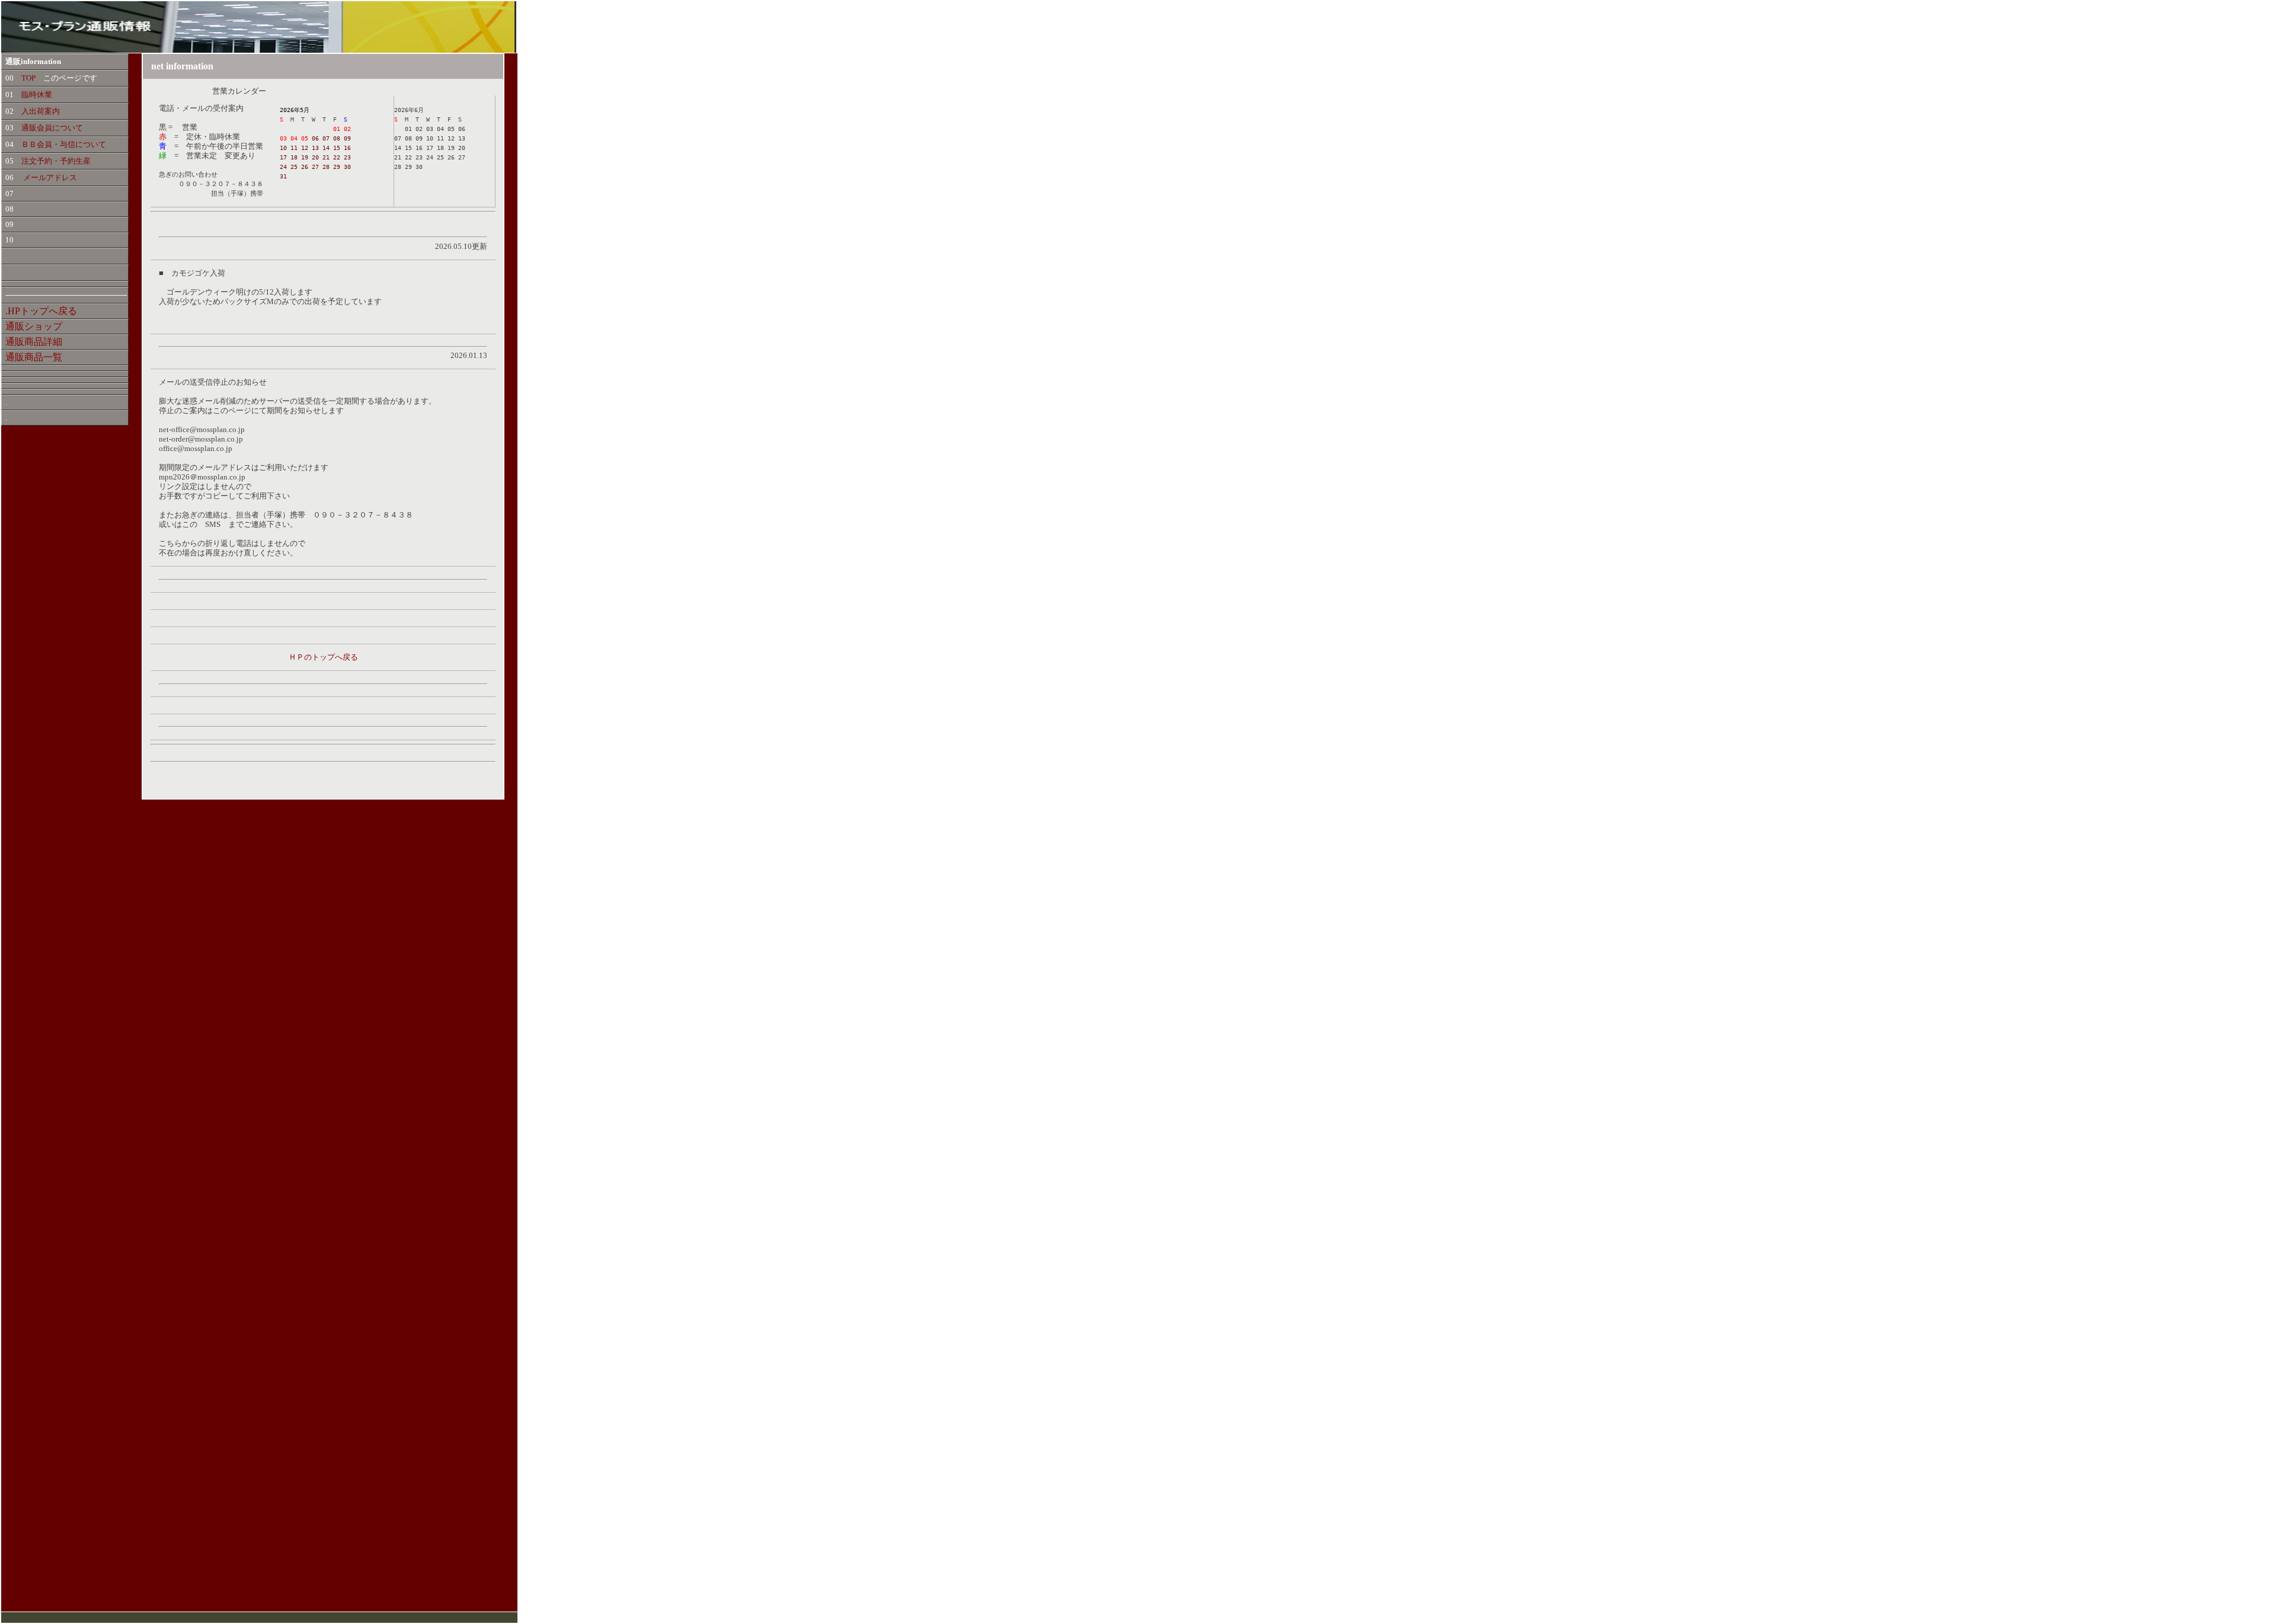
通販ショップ (34, 326)
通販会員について (52, 128)
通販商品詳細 (34, 342)
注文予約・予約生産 (56, 161)
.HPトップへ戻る (41, 311)
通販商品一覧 (34, 357)
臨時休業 (37, 95)
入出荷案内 (41, 111)
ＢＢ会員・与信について (64, 144)
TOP (25, 78)
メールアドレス (50, 178)
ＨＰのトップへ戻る (323, 657)
